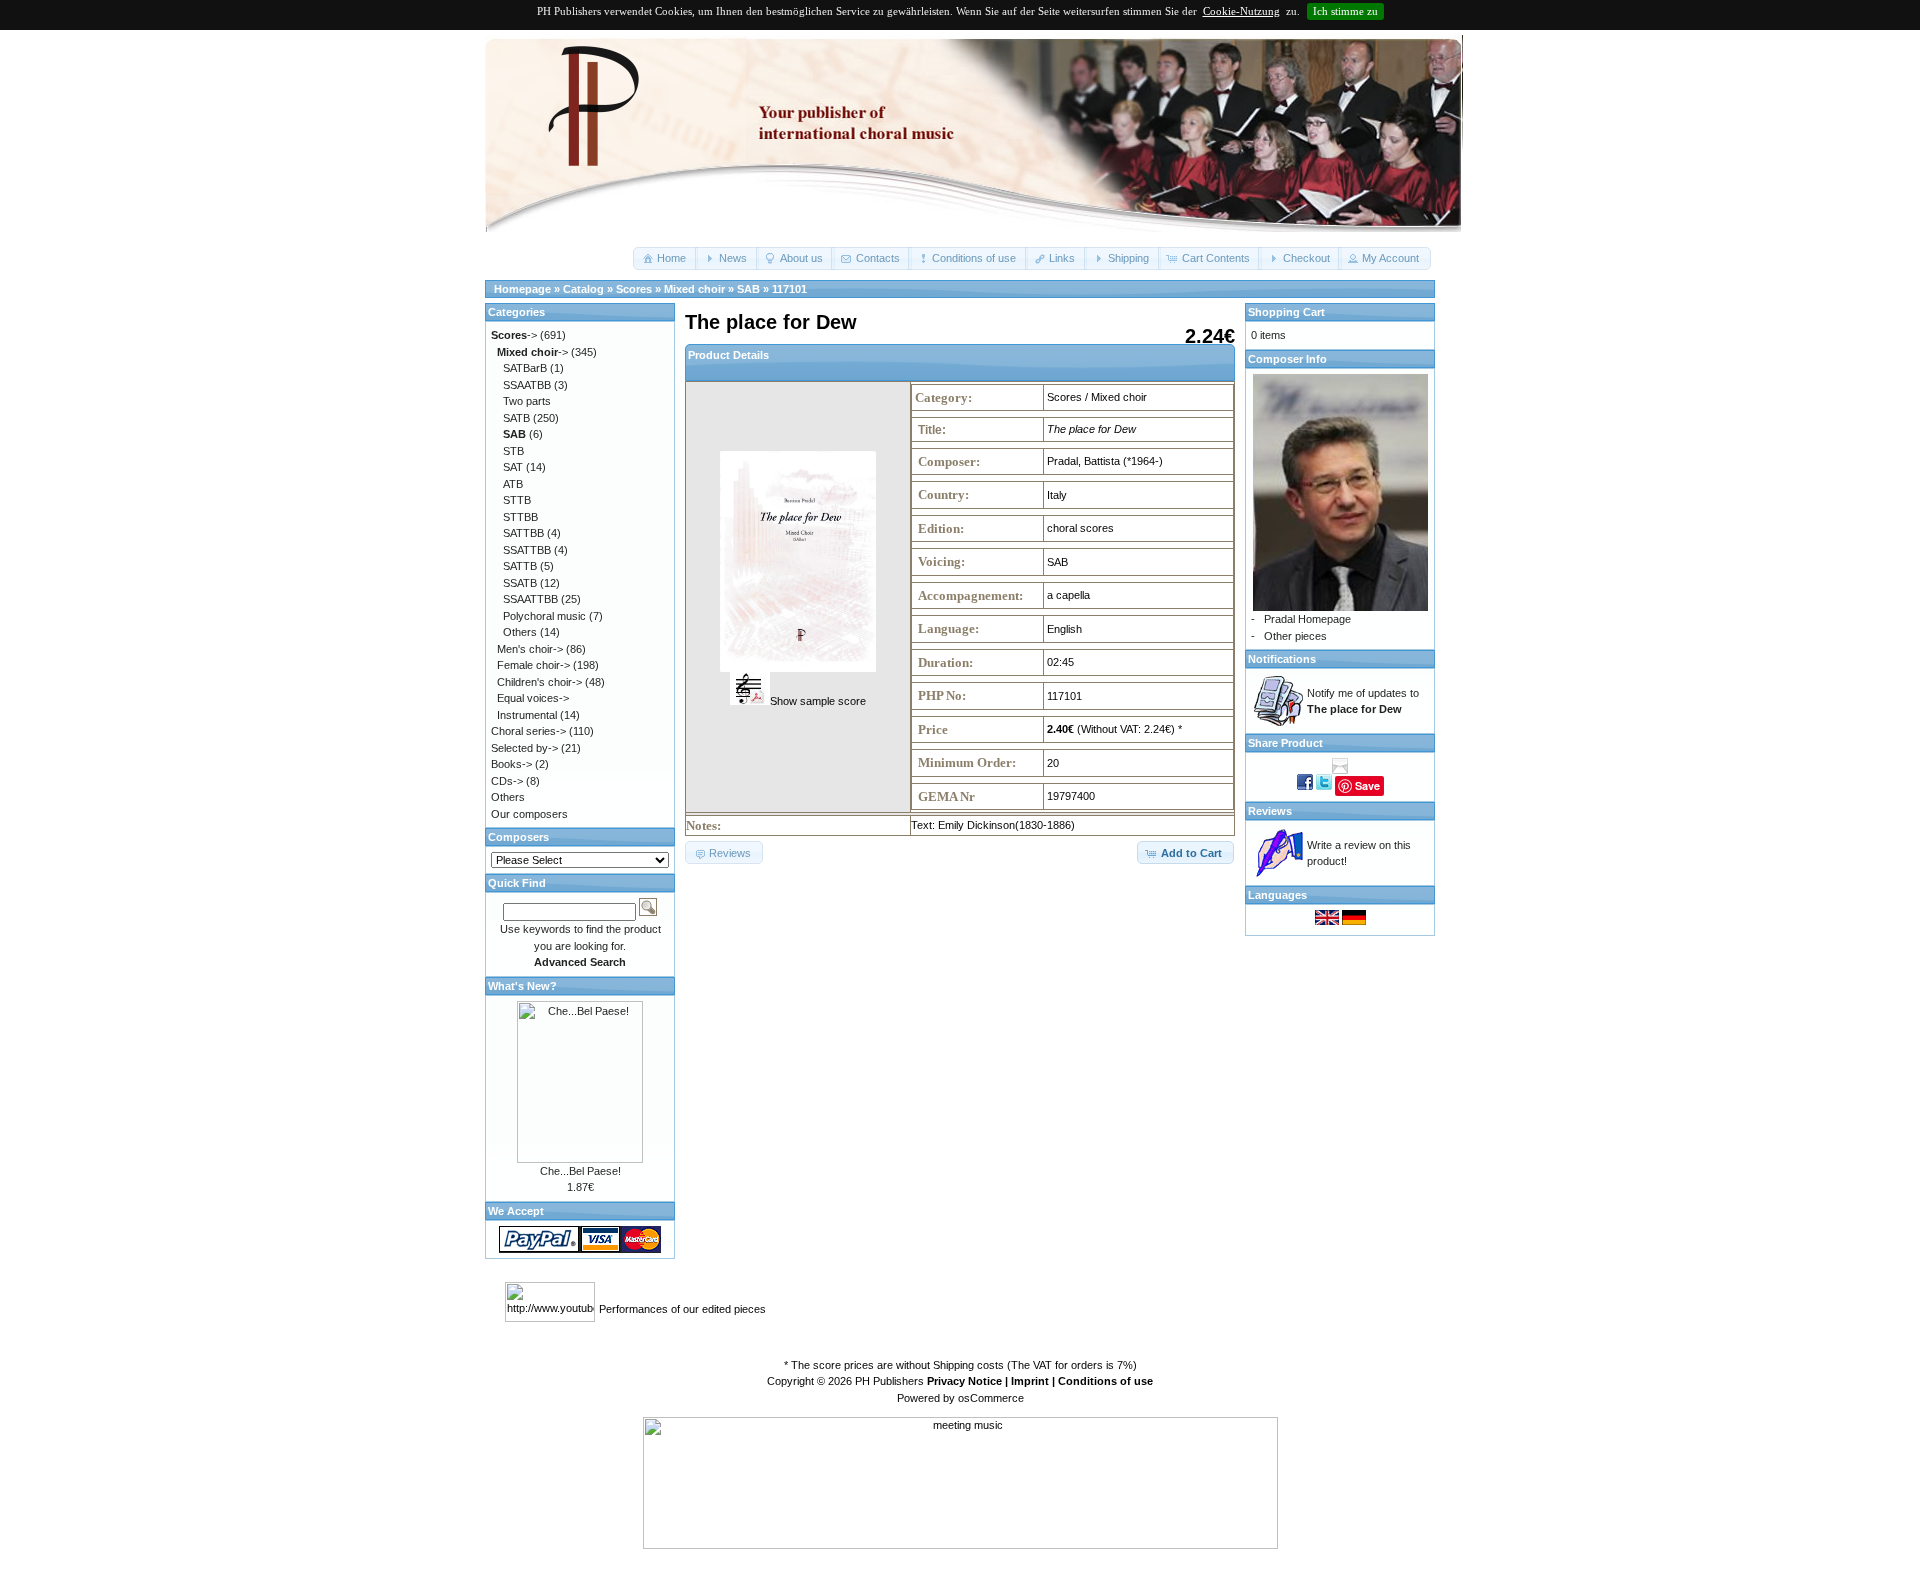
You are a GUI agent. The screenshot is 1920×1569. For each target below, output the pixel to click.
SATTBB (523, 533)
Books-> (511, 764)
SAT (513, 467)
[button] (665, 258)
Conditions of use (1105, 1381)
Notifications (1282, 659)
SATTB (520, 566)
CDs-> (507, 781)
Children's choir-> (539, 682)
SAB (748, 289)
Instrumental (527, 715)
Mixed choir (694, 289)
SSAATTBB (530, 599)
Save (1367, 785)
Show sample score (818, 701)
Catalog (583, 289)
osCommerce (991, 1398)
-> (514, 335)
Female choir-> (533, 665)
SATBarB (525, 368)
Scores (634, 289)
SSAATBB (527, 385)
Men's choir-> (530, 649)
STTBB (520, 517)
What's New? (522, 986)
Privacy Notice (964, 1381)
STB (513, 451)
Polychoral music (544, 616)
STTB (517, 500)
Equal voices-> (533, 698)
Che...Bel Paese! (580, 1171)
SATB (516, 418)
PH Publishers (889, 1381)
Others (520, 632)
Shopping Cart (1286, 312)
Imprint (1030, 1381)
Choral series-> (528, 731)
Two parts (527, 401)
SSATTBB (527, 550)
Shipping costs (968, 1365)
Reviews (1270, 811)
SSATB (520, 583)
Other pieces (1295, 636)
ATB (513, 484)
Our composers (529, 814)
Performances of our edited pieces (682, 1309)
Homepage (522, 289)
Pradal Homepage (1307, 619)
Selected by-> (524, 748)
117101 (789, 289)
